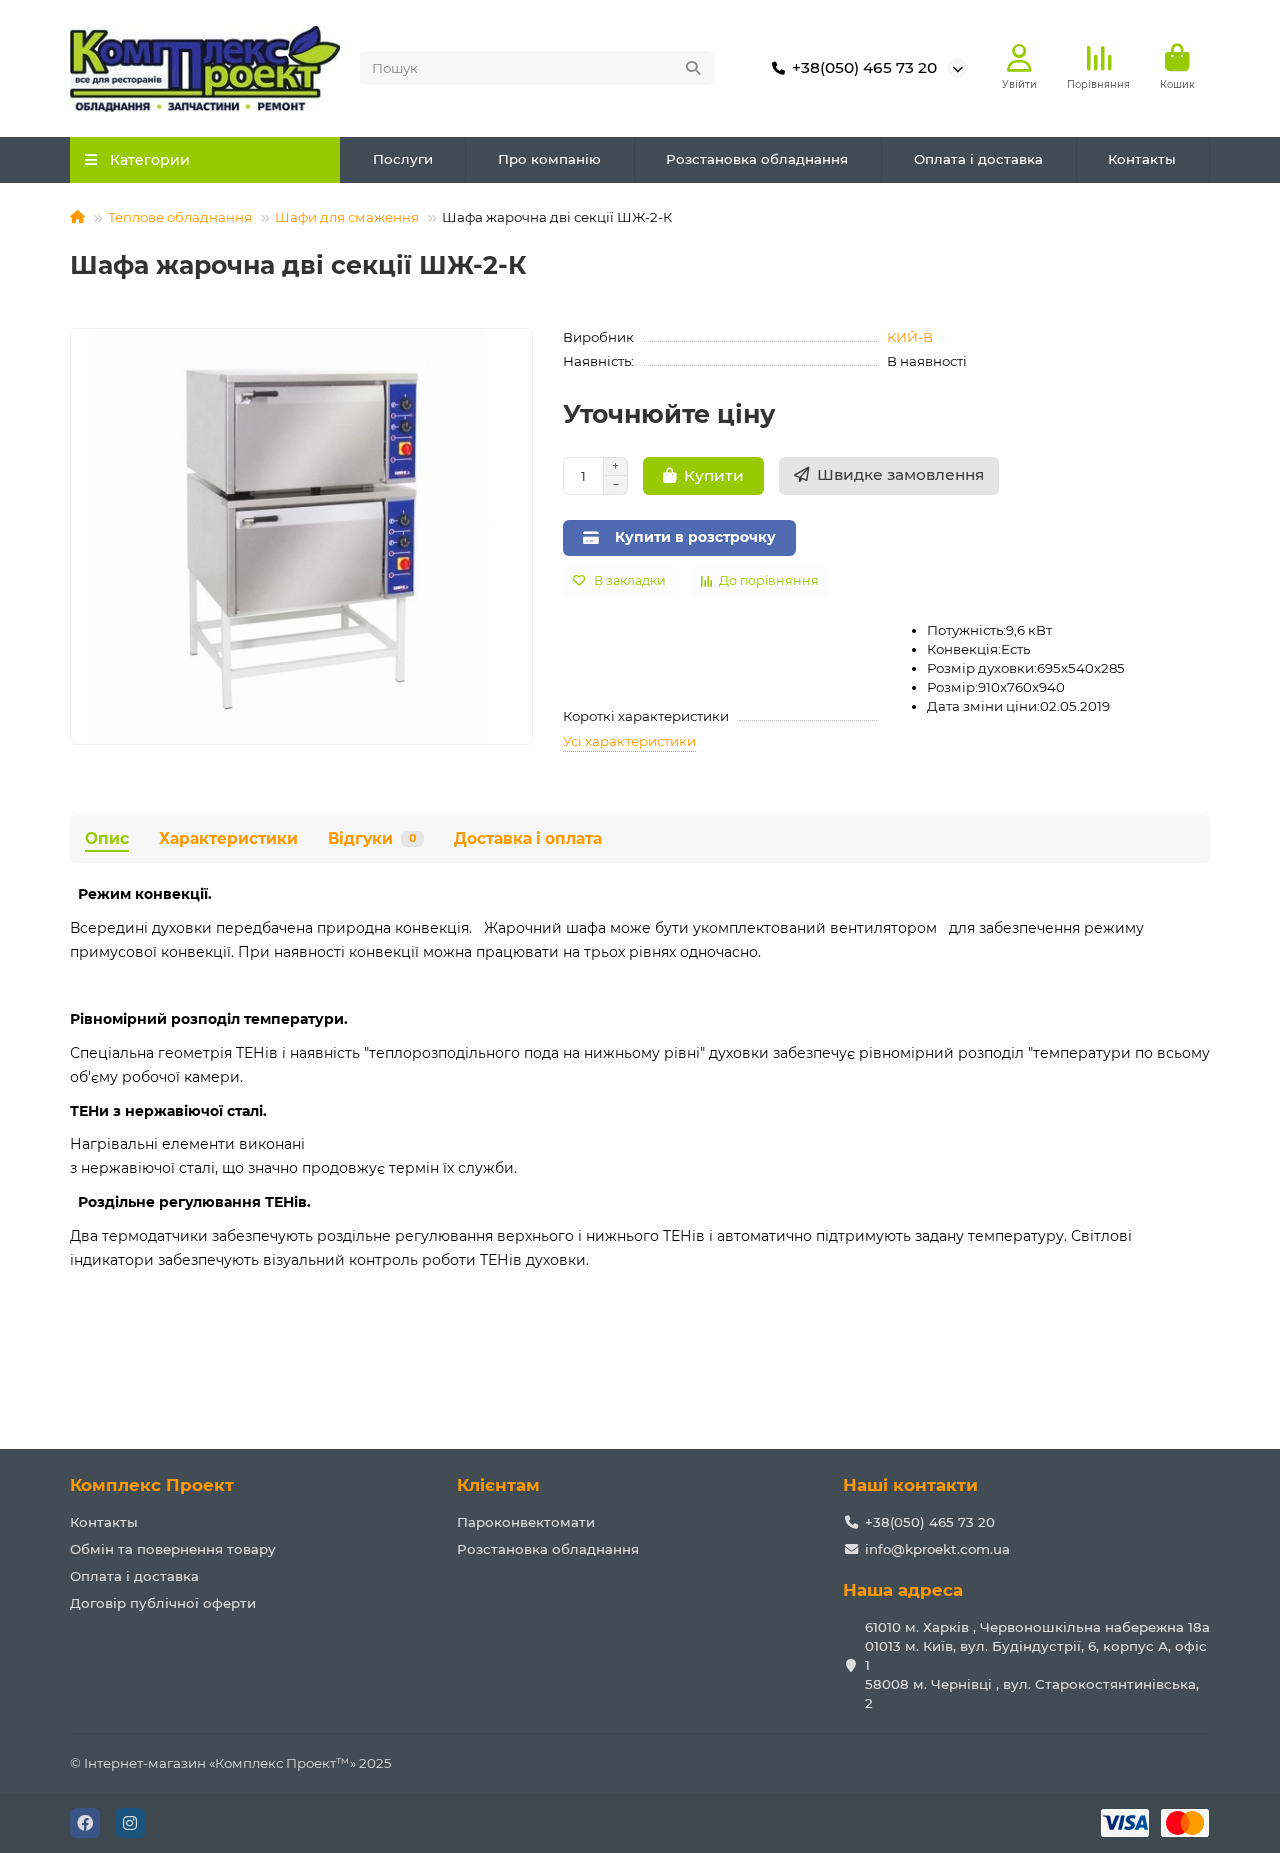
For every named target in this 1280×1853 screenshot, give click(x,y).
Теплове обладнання (180, 217)
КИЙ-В (910, 337)
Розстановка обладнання (757, 159)
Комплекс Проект (152, 1485)
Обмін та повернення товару (173, 1549)
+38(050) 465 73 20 (864, 67)
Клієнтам (498, 1485)
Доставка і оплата (528, 838)
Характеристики (228, 838)
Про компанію (549, 159)
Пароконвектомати (526, 1522)
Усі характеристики (629, 741)
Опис (107, 838)
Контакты (1142, 159)
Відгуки (372, 838)
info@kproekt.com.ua (937, 1549)
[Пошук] (693, 68)
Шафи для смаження (347, 217)
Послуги (403, 159)
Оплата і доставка (978, 159)
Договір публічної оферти (163, 1603)
